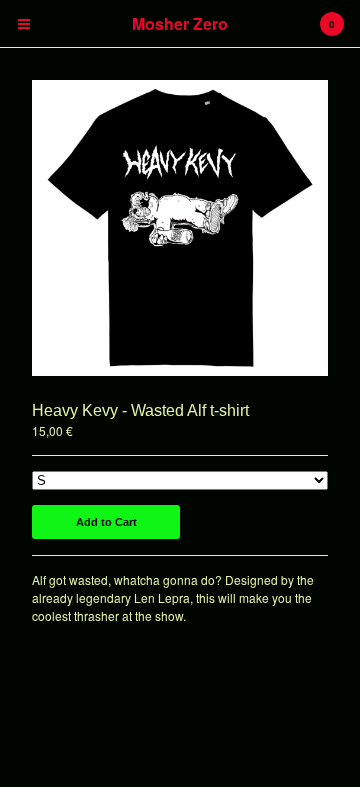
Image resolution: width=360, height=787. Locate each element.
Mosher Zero (180, 23)
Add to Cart (106, 522)
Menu (24, 24)
